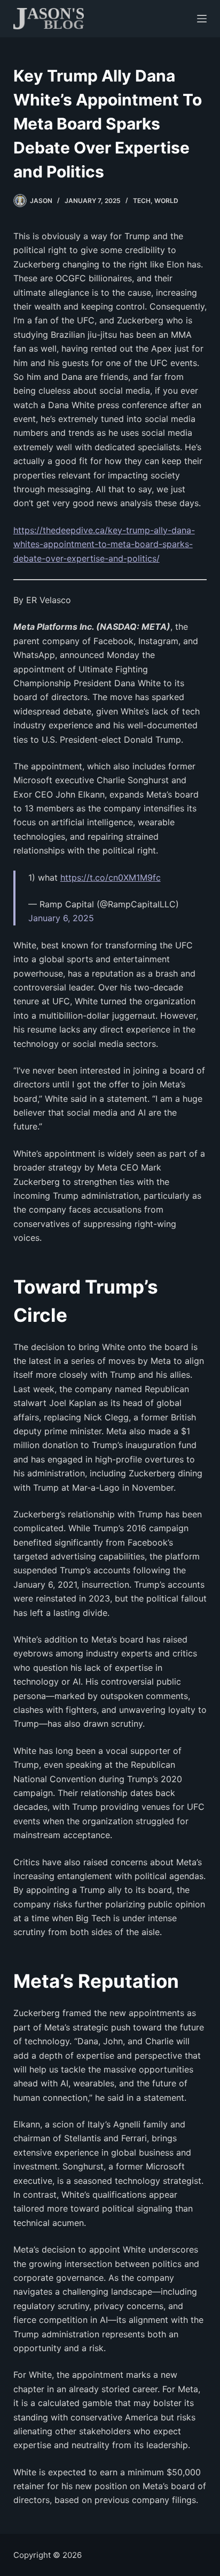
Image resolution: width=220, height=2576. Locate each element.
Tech (142, 201)
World (166, 201)
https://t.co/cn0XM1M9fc (111, 877)
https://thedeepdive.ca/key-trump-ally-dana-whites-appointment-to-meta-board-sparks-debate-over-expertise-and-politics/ (104, 544)
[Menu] (202, 19)
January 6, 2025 (61, 918)
